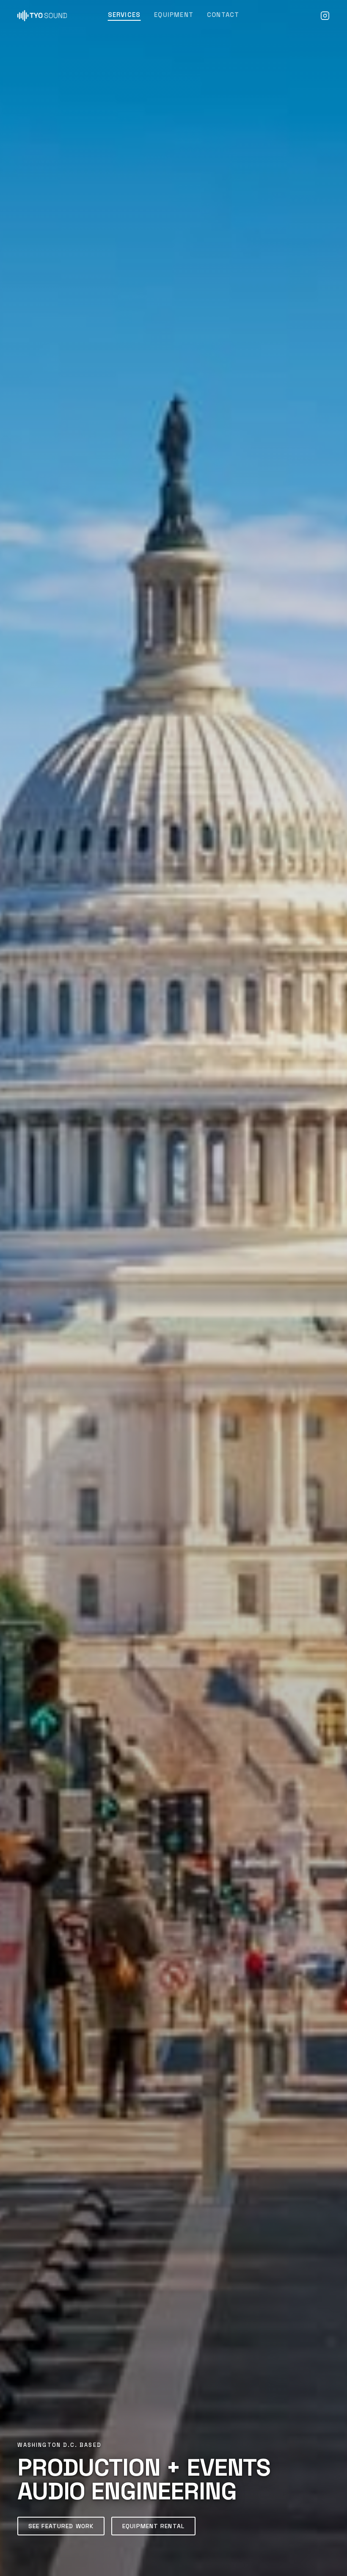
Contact (223, 15)
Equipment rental (153, 2526)
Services (124, 15)
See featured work (61, 2526)
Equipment (174, 15)
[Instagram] (325, 16)
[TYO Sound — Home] (42, 16)
